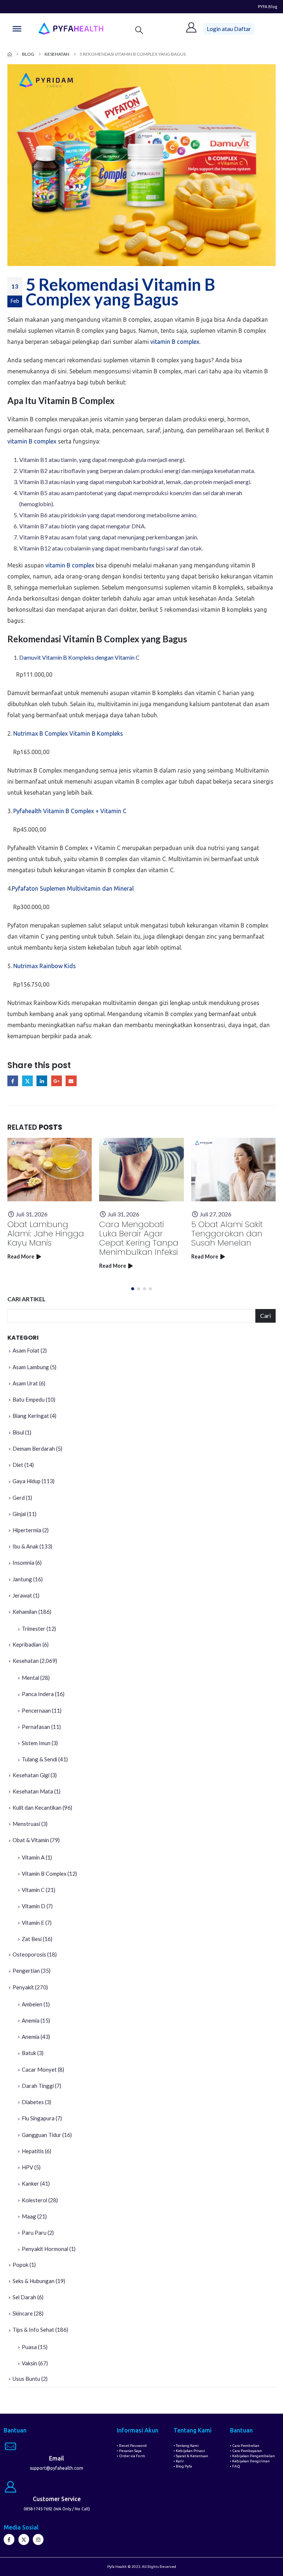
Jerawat (22, 1595)
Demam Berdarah (34, 1448)
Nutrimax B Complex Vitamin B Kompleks (68, 733)
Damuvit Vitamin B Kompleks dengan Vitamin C (79, 657)
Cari (265, 1315)
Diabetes (33, 2102)
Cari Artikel (27, 1299)
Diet (18, 1465)
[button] (139, 30)
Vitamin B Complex (44, 1874)
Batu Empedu (29, 1399)
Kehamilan (25, 1612)
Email (71, 1081)
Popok (20, 2265)
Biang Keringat (31, 1416)
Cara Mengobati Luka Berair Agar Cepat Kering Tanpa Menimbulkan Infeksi (139, 1238)
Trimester (34, 1629)
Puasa (29, 2347)
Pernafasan (36, 1727)
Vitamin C (33, 1890)
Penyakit (23, 1987)
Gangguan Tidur (41, 2135)
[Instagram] (38, 2539)
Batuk (29, 2053)
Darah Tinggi (38, 2086)
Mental (30, 1678)
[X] (24, 2539)
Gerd (19, 1498)
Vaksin (29, 2363)
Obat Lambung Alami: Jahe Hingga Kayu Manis (46, 1234)
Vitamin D (34, 1906)
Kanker (30, 2183)
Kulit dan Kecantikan (37, 1807)
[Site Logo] (71, 29)
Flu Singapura (38, 2118)
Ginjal (19, 1514)
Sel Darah (24, 2297)
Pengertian (26, 1971)
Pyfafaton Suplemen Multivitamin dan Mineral (73, 888)
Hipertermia (27, 1530)
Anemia (31, 2020)
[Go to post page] (50, 1170)
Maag (29, 2216)
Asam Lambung (31, 1367)
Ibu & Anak (25, 1546)
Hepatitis (33, 2151)
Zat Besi (32, 1939)
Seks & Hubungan (34, 2281)
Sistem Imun (36, 1743)
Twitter (27, 1081)
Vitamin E (33, 1923)
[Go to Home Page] (10, 54)
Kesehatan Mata (33, 1791)
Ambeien (32, 2004)
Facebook (13, 1081)
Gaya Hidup (27, 1481)
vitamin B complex (175, 342)
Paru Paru (34, 2233)
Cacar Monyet (39, 2069)
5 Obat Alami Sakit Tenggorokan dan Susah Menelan (227, 1234)
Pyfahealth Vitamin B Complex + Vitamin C (70, 811)
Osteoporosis (29, 1954)
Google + (57, 1081)
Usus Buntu (26, 2379)
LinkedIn (42, 1081)
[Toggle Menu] (17, 29)
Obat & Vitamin (31, 1840)
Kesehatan (26, 1661)
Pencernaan (36, 1710)
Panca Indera (38, 1694)
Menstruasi (26, 1824)
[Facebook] (9, 2539)
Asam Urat (25, 1383)
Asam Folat (26, 1350)
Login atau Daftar (229, 29)
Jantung (22, 1579)
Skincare (23, 2313)
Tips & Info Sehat (33, 2330)
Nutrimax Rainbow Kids (45, 966)
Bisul (18, 1432)
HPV (27, 2167)
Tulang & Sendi (39, 1759)
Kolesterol (34, 2200)
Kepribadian (27, 1644)
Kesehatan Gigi (31, 1775)
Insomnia (23, 1562)
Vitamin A (33, 1857)
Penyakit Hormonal (45, 2249)
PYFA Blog (268, 6)
